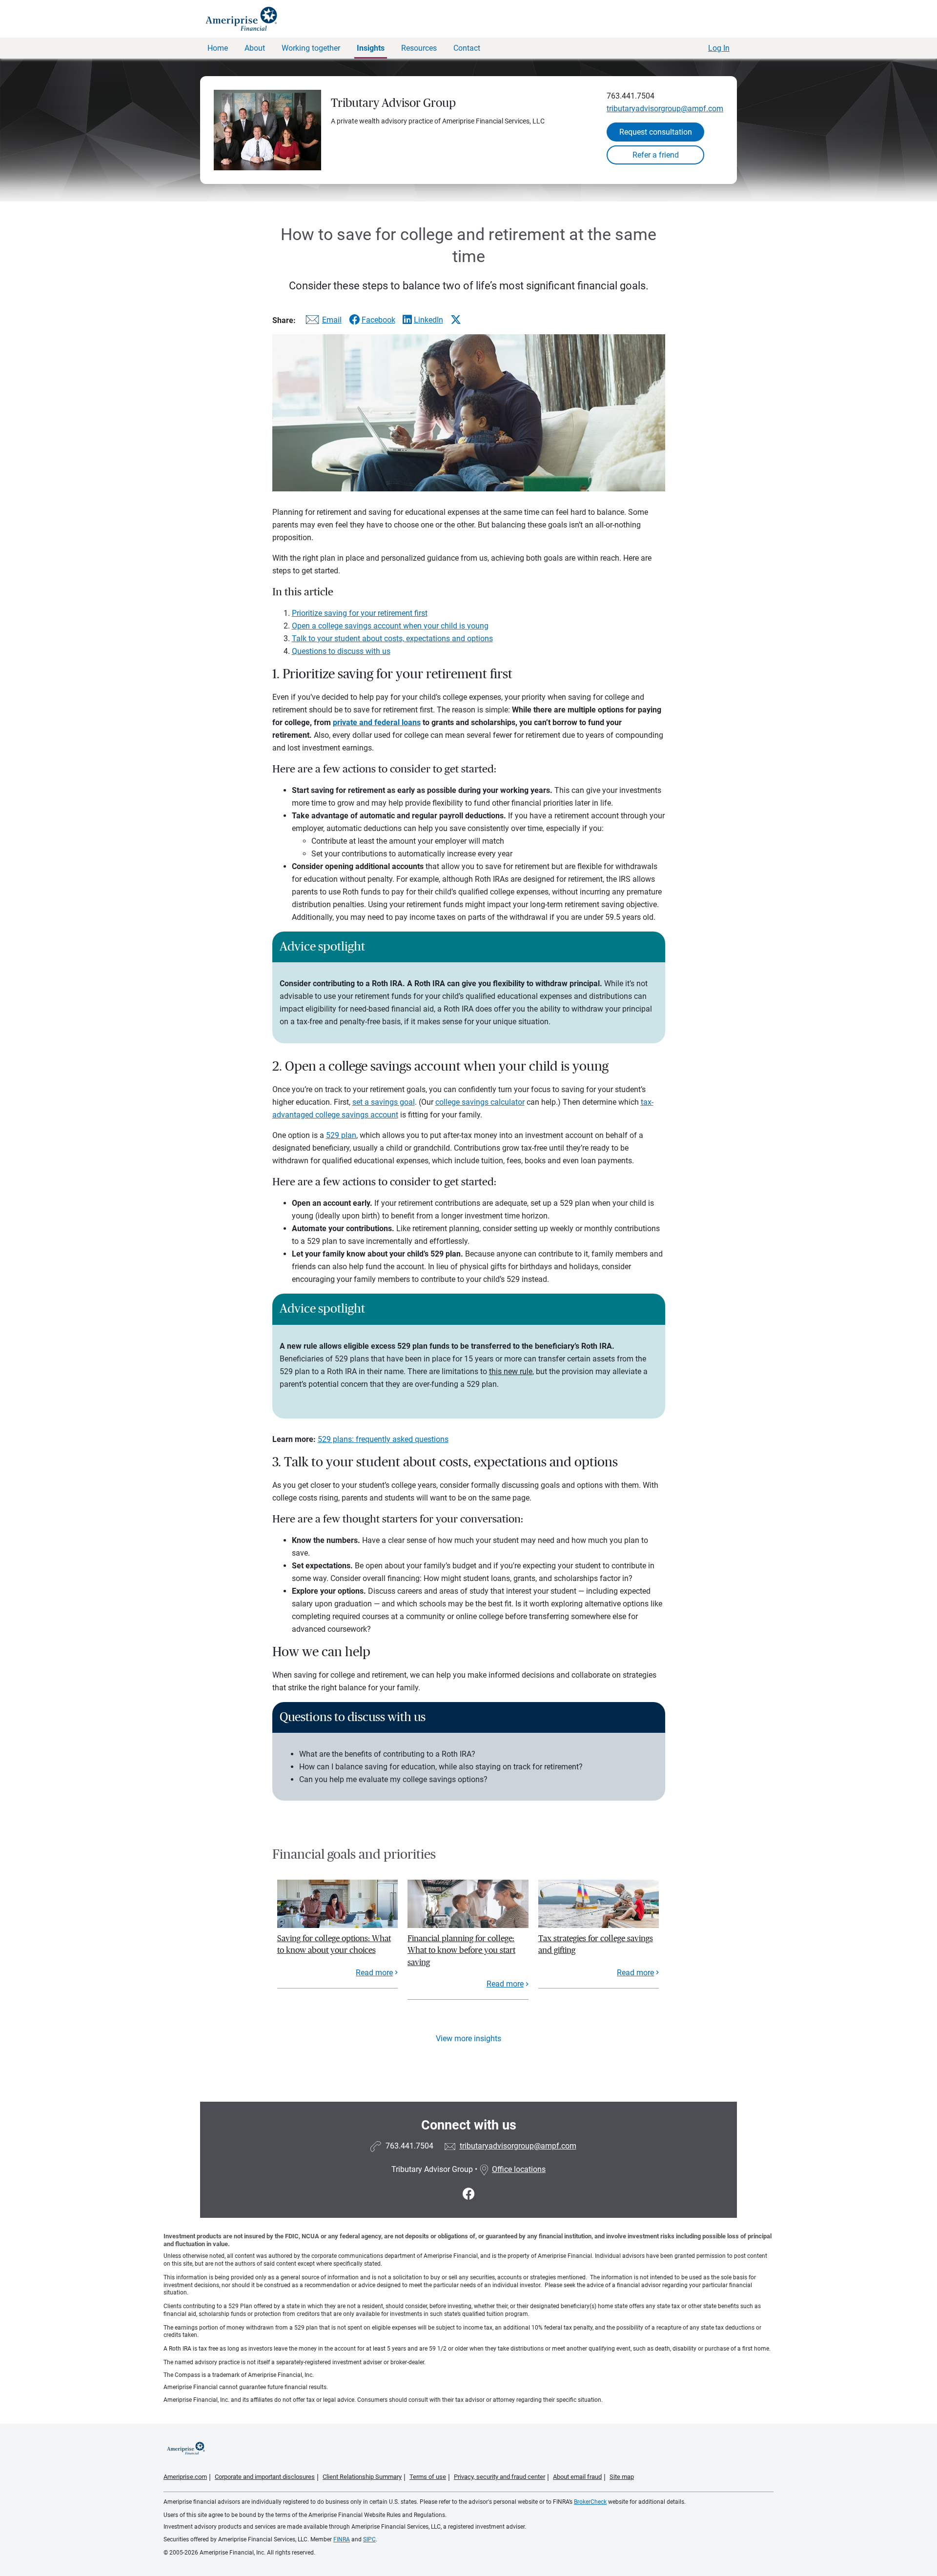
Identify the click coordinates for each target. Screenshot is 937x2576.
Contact (467, 48)
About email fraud (577, 2477)
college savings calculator (480, 1102)
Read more (374, 1973)
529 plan (341, 1135)
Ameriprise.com (185, 2477)
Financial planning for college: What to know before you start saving (461, 1950)
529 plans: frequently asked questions (383, 1439)
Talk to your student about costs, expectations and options (392, 639)
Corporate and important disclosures (265, 2477)
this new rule (511, 1371)
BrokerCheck (590, 2502)
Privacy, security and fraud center (499, 2477)
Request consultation (656, 132)
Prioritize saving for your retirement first (360, 613)
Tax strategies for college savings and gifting (596, 1944)
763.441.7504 (631, 96)
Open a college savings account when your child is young (390, 626)
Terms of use (428, 2477)
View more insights (468, 2038)
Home (218, 48)
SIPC (369, 2539)
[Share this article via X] (456, 320)
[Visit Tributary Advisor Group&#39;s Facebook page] (469, 2194)
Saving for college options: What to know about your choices (334, 1944)
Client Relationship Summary (362, 2477)
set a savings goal (384, 1102)
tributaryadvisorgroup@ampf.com (665, 109)
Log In (719, 48)
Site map (622, 2477)
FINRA (342, 2539)
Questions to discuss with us (341, 651)
